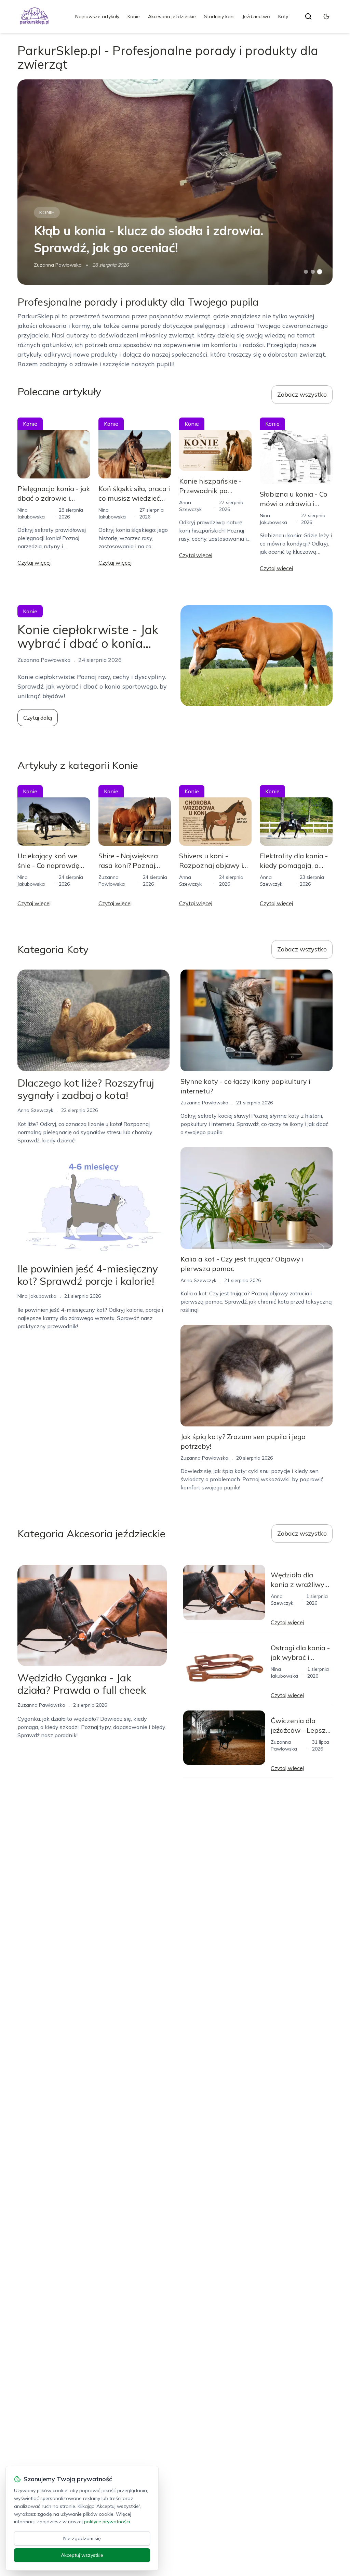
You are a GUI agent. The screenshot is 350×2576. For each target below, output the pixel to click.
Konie (134, 16)
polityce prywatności (107, 2522)
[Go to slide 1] (306, 272)
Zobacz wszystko (302, 394)
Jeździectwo (256, 16)
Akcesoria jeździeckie (172, 16)
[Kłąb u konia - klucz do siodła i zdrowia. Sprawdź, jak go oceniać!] (175, 182)
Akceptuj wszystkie (82, 2555)
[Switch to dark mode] (326, 16)
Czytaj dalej (38, 718)
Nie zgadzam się (82, 2538)
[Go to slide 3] (319, 272)
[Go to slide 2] (313, 272)
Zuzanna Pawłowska (58, 265)
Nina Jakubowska (37, 1296)
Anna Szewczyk (35, 1110)
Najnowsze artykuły (97, 16)
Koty (283, 16)
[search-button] (308, 16)
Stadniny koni (219, 16)
